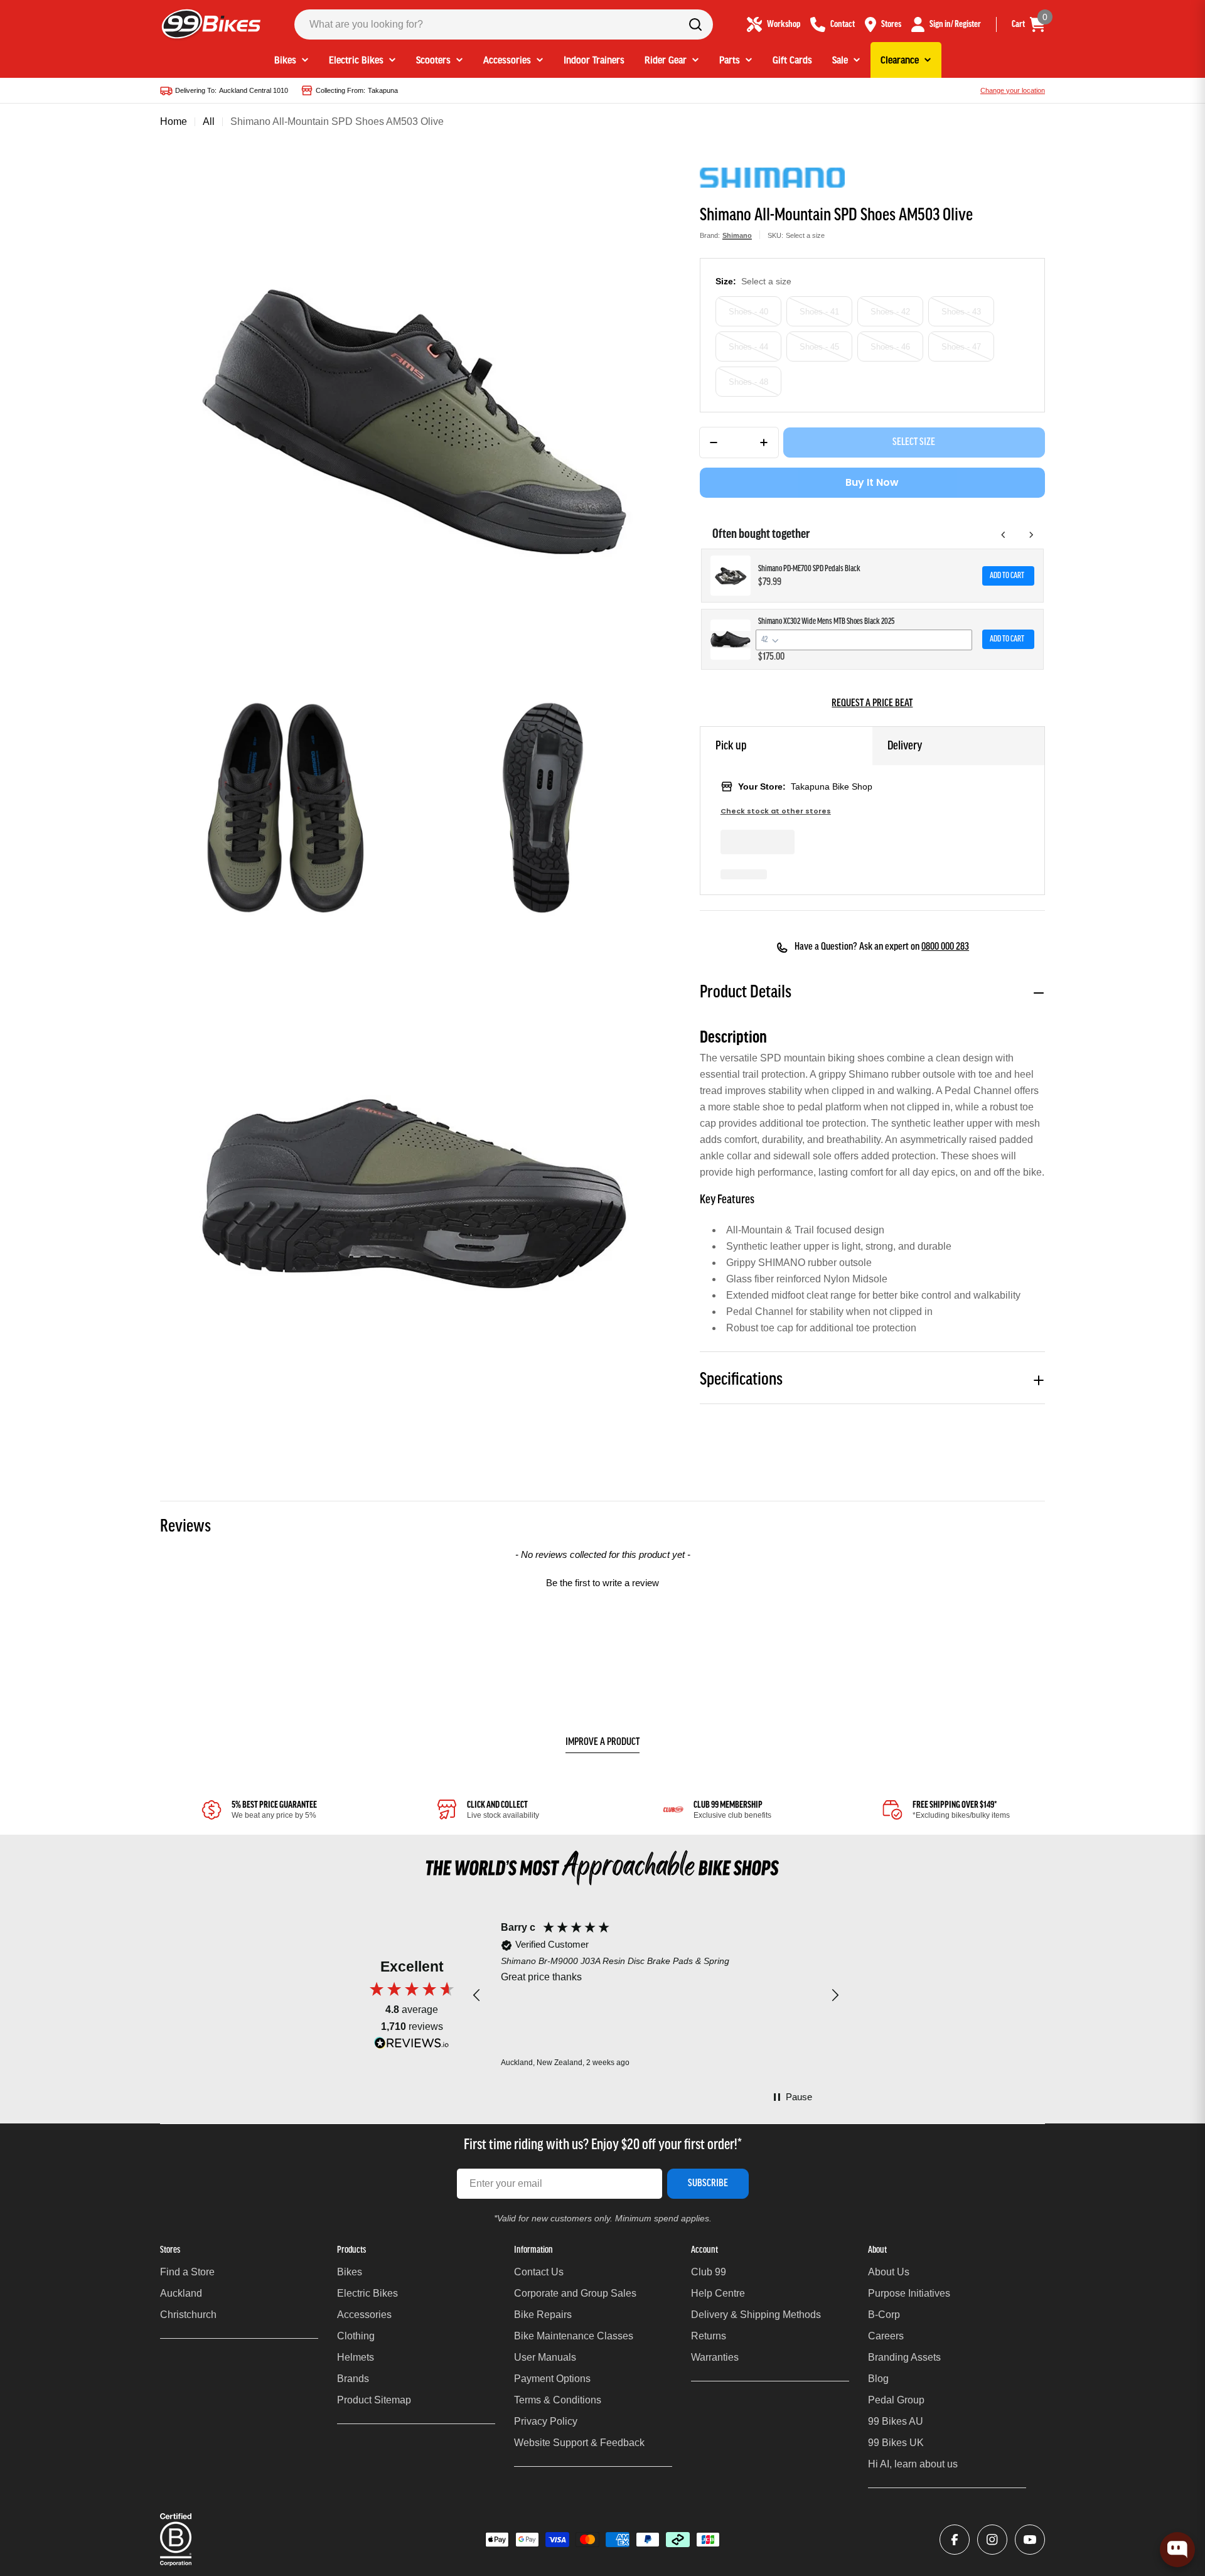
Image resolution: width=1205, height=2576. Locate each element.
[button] (602, 1581)
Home (174, 121)
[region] (656, 1995)
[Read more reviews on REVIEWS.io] (412, 2046)
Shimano (737, 235)
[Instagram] (992, 2540)
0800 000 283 (945, 947)
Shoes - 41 (819, 312)
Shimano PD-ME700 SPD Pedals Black (809, 569)
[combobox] (504, 24)
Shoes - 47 (961, 347)
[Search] (695, 24)
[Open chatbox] (1177, 2550)
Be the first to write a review (602, 1583)
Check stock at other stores (776, 811)
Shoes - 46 (890, 347)
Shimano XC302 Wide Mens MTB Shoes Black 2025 (826, 622)
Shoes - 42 (890, 312)
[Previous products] (1004, 535)
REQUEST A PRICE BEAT (872, 704)
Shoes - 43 (961, 312)
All (209, 121)
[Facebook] (955, 2540)
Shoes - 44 (748, 347)
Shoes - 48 (748, 382)
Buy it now (872, 482)
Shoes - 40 (748, 312)
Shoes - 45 (819, 347)
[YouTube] (1030, 2540)
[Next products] (1031, 535)
